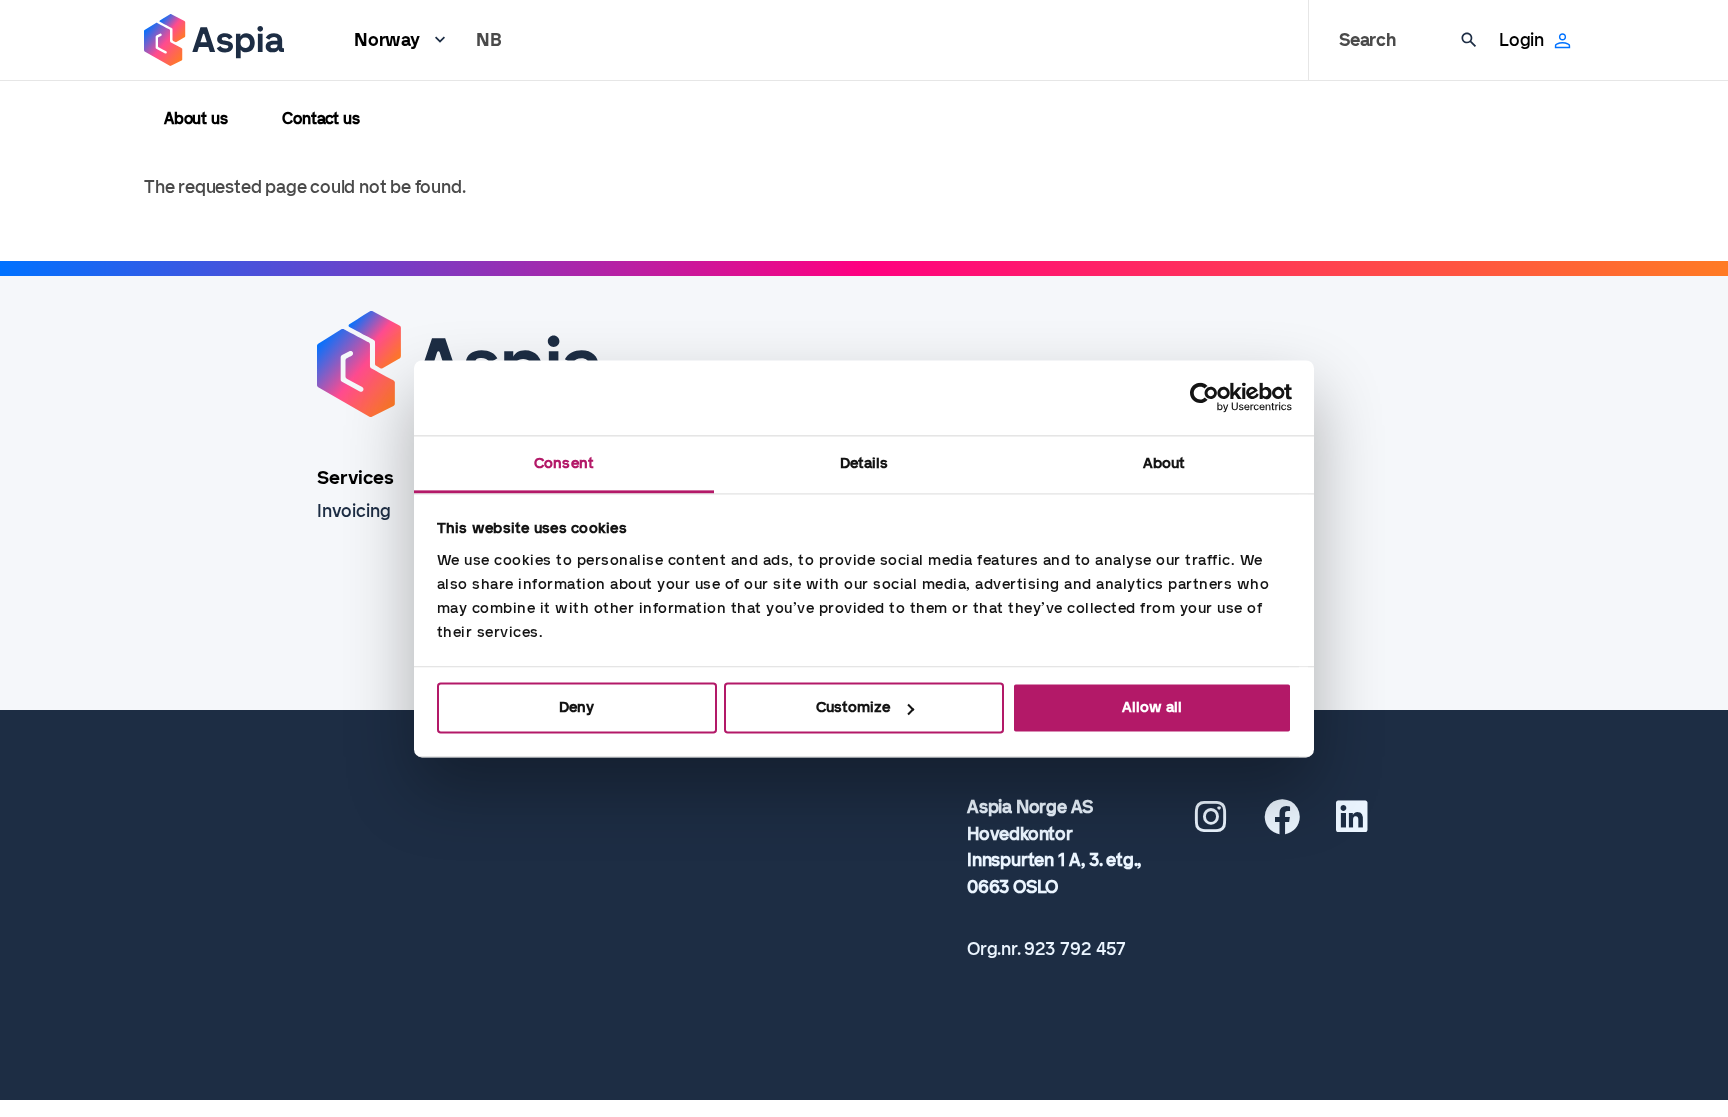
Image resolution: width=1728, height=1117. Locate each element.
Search (1367, 40)
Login (1521, 40)
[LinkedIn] (1352, 824)
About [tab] (1164, 463)
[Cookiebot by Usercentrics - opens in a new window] (1204, 397)
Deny (576, 707)
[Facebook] (1282, 824)
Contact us (320, 118)
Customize (853, 707)
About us (195, 118)
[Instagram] (1211, 824)
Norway (387, 40)
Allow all (1152, 707)
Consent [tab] (564, 463)
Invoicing (354, 511)
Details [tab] (864, 463)
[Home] (214, 40)
